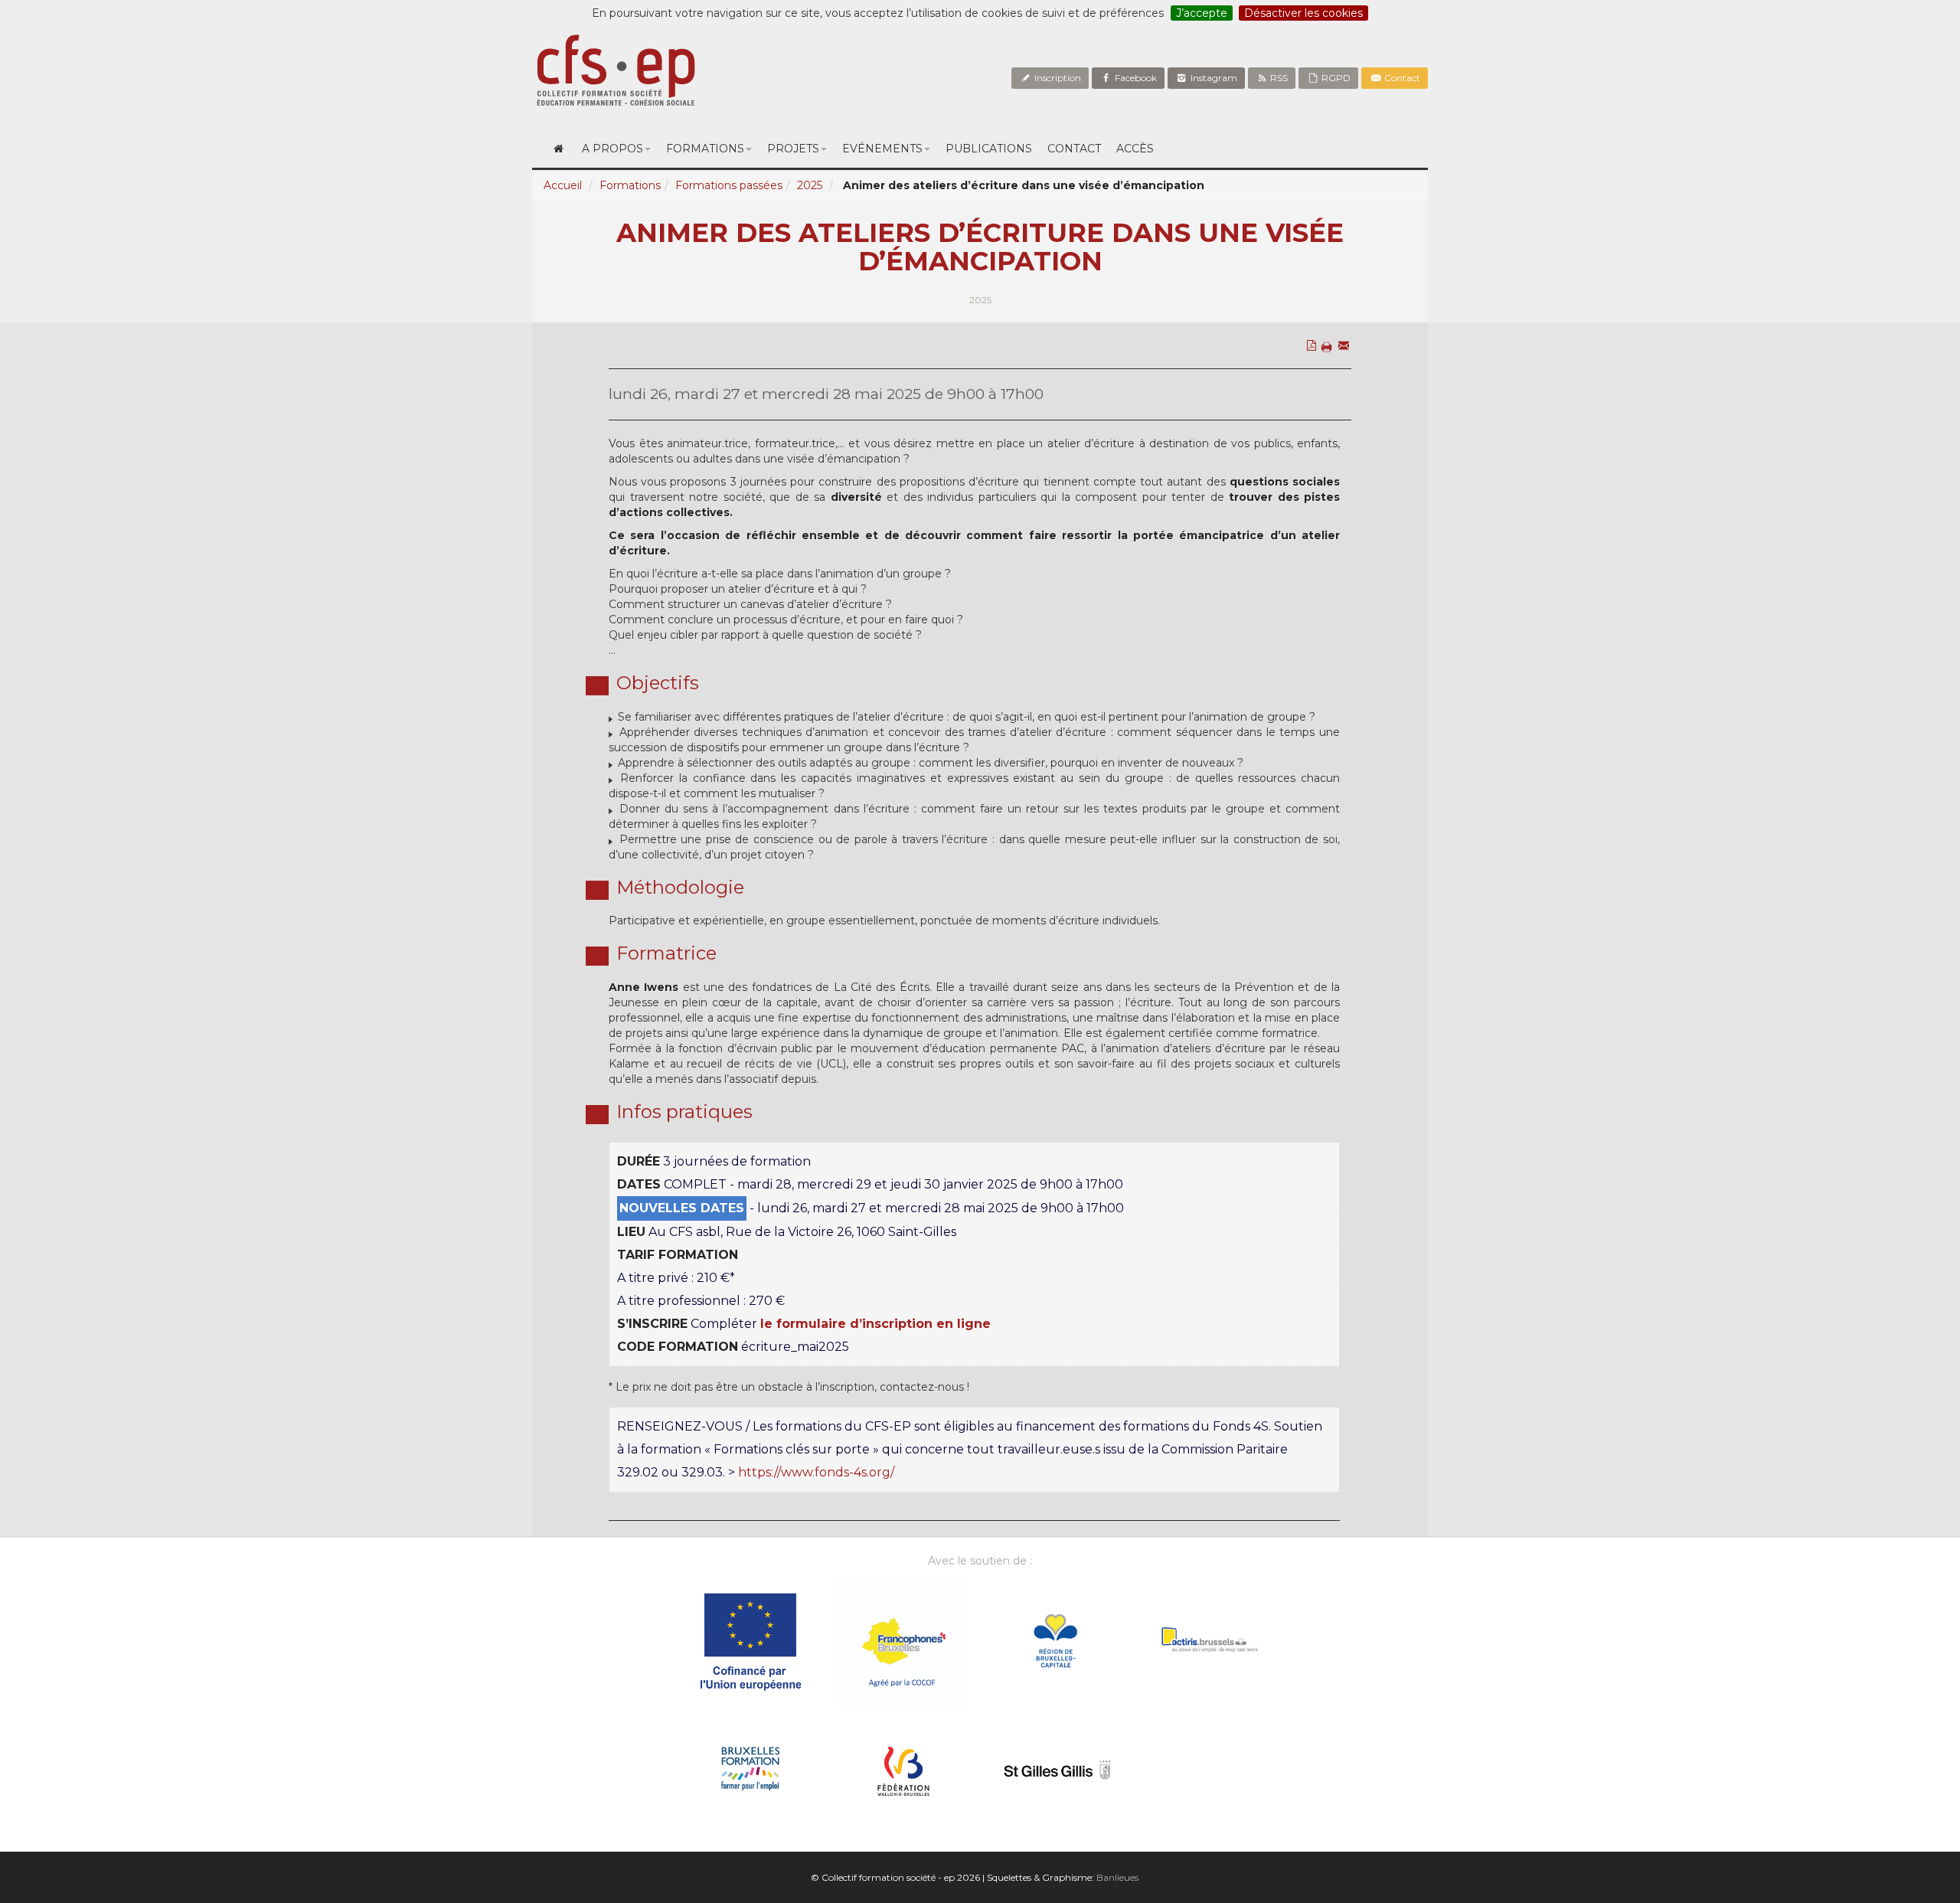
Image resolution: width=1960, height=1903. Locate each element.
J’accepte (1202, 13)
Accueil (563, 185)
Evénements (882, 149)
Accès (1135, 149)
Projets (793, 149)
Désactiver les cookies (1303, 13)
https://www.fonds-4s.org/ (816, 1472)
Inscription (1057, 78)
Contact (1401, 78)
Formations (705, 149)
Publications (989, 149)
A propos (612, 149)
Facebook (1135, 78)
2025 (810, 185)
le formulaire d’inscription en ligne (875, 1324)
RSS (1278, 78)
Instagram (1213, 78)
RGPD (1335, 78)
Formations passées (729, 185)
